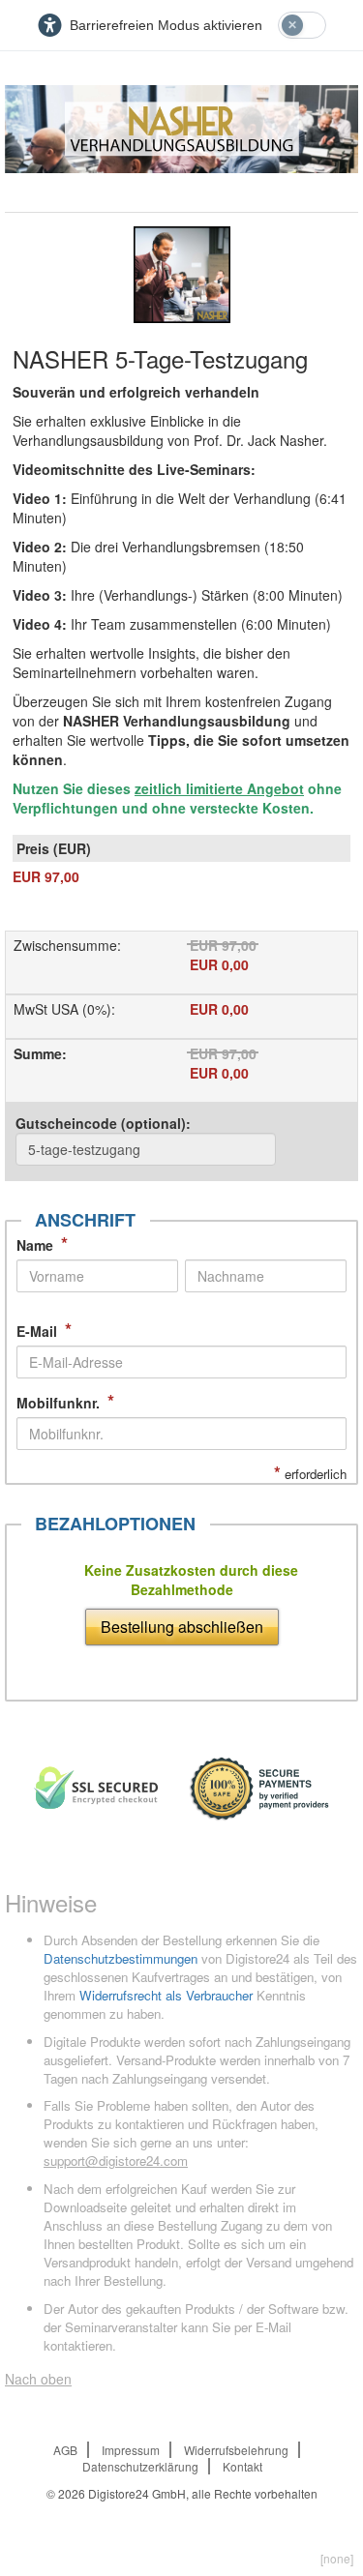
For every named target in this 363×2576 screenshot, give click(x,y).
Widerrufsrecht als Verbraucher (166, 1995)
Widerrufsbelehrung (236, 2450)
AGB (65, 2450)
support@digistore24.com (116, 2161)
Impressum (131, 2450)
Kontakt (242, 2466)
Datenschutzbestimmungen (121, 1958)
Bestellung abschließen (182, 1627)
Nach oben (38, 2379)
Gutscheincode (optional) (103, 1123)
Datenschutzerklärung (140, 2466)
